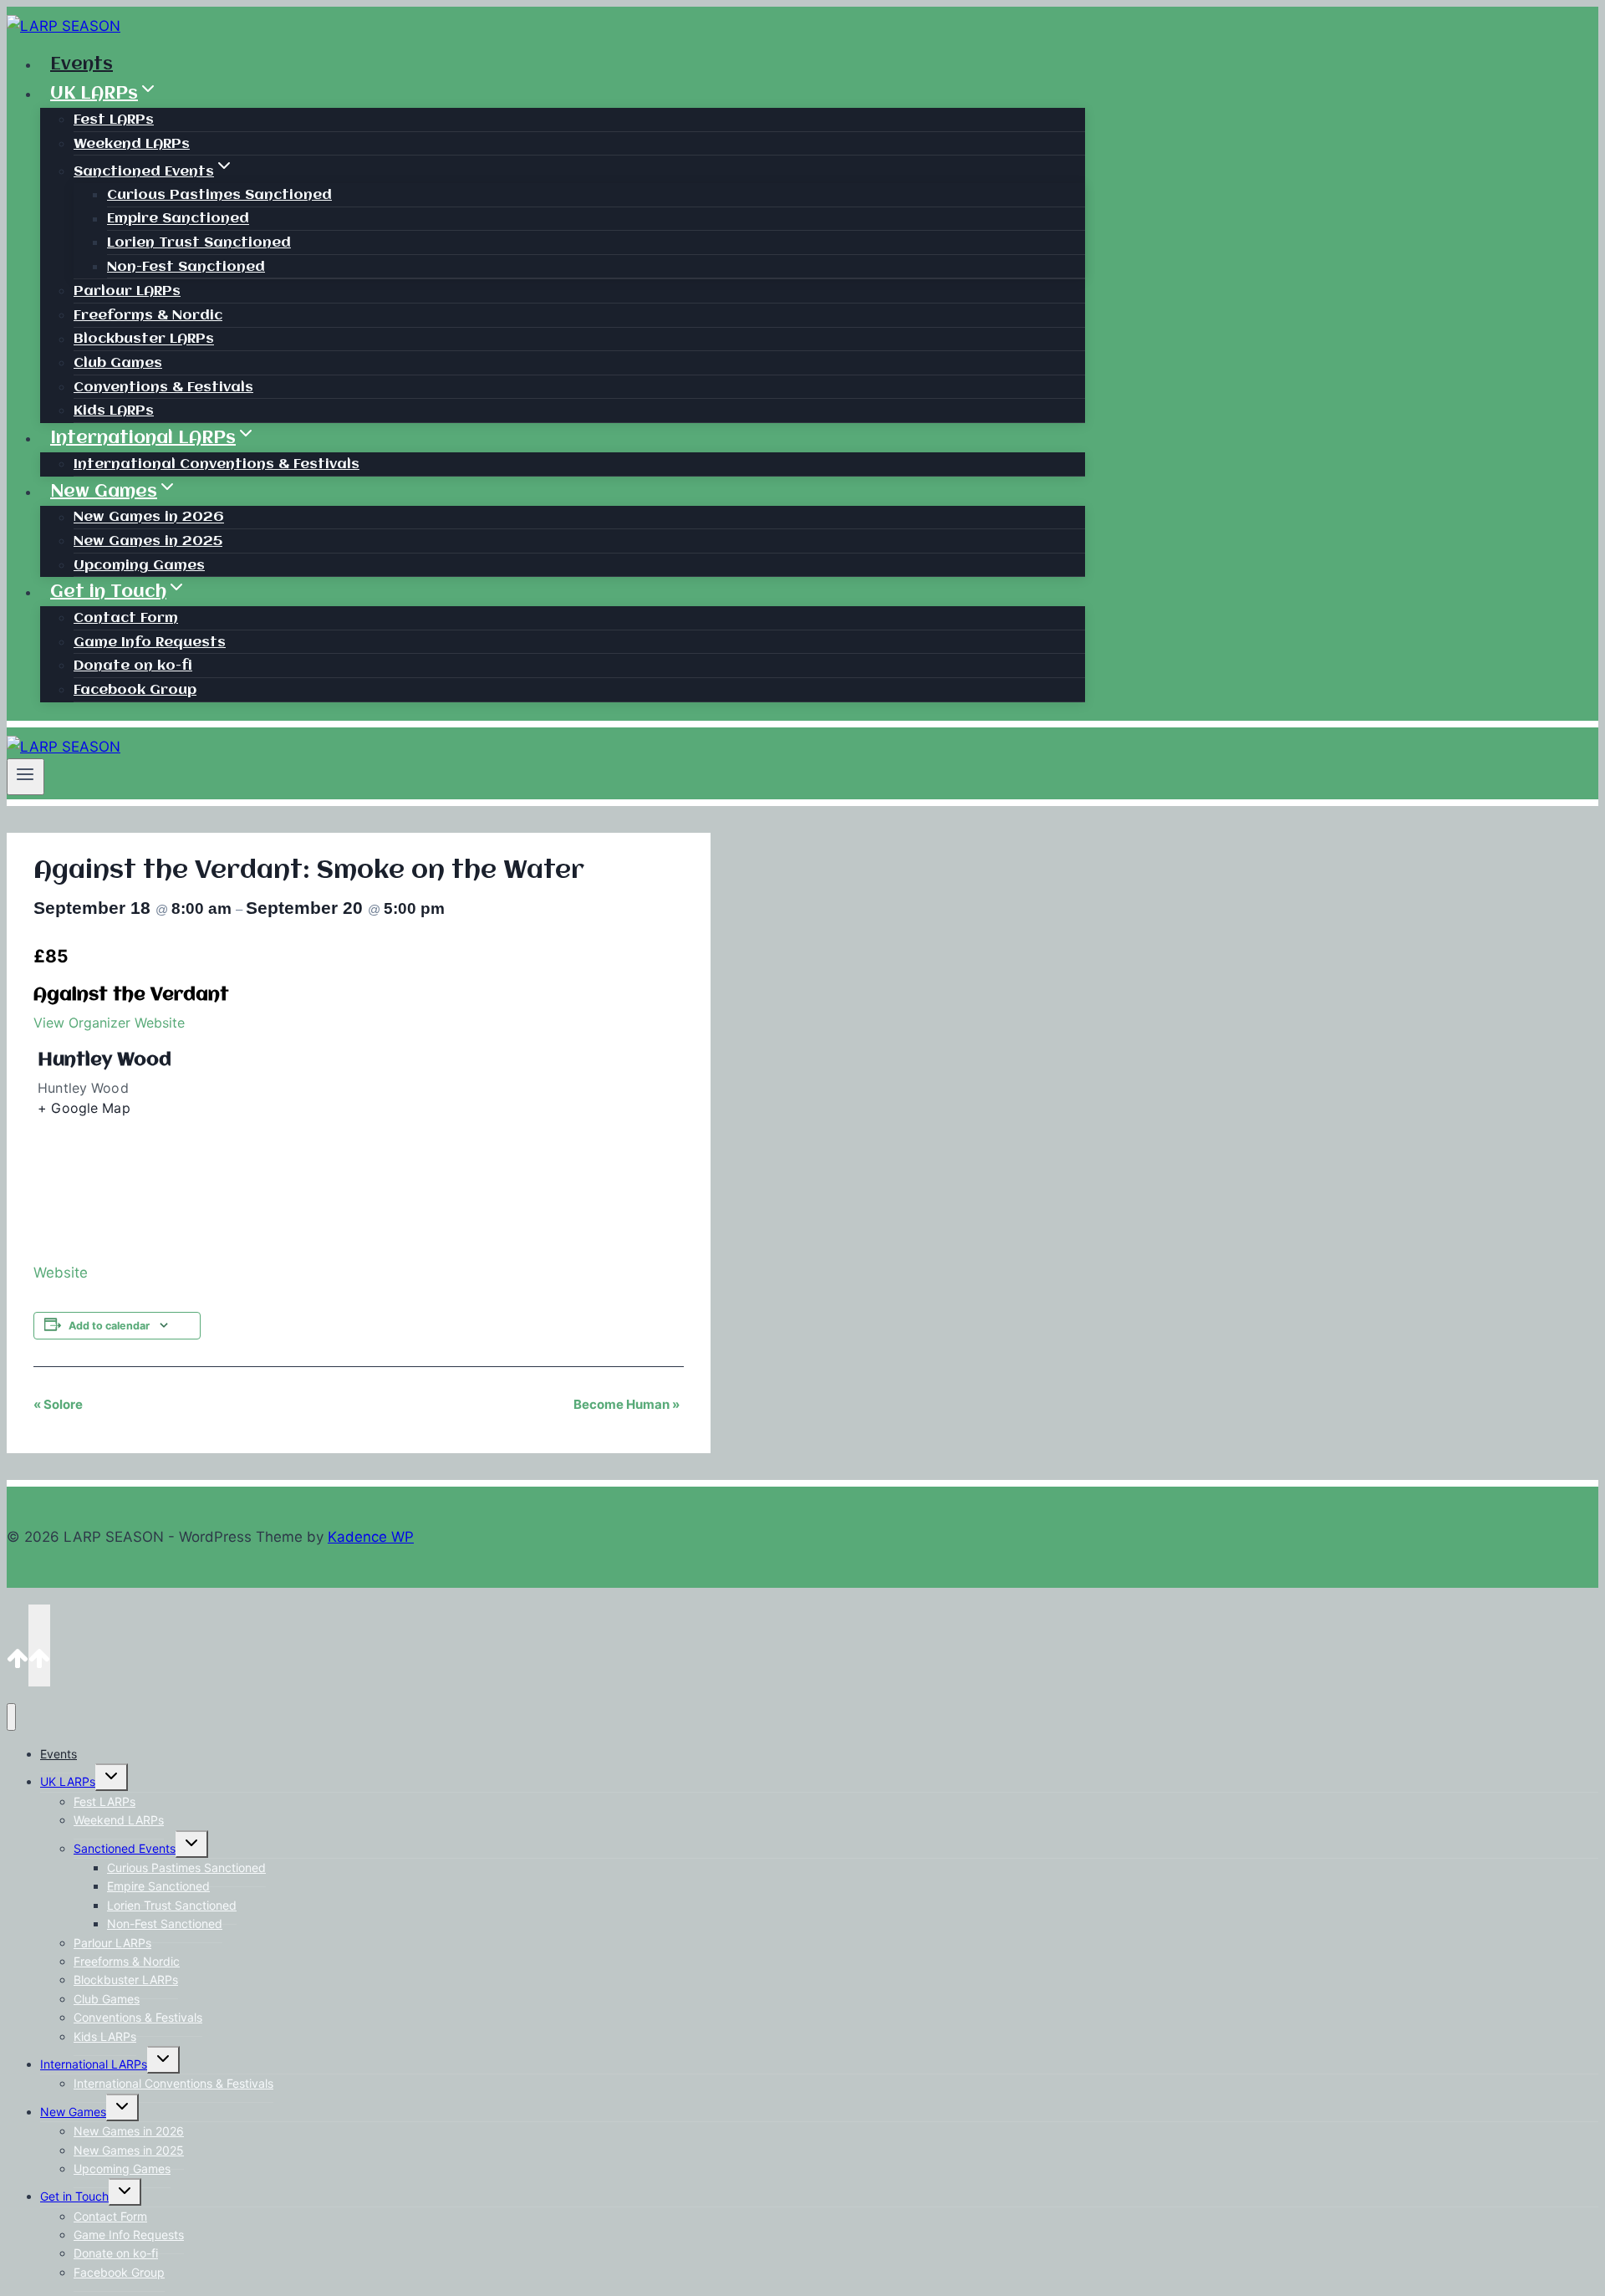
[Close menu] (11, 1717)
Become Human (627, 1404)
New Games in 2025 (148, 541)
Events (82, 65)
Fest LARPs (114, 120)
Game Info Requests (150, 643)
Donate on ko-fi (133, 666)
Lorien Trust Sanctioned (199, 243)
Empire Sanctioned (178, 219)
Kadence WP (371, 1537)
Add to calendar (109, 1326)
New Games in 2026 (149, 518)
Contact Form (126, 618)
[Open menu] (25, 777)
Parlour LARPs (127, 291)
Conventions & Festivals (163, 388)
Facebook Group (135, 690)
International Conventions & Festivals (217, 464)
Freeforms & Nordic (148, 316)
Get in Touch (74, 2196)
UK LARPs (68, 1781)
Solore (58, 1404)
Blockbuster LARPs (144, 340)
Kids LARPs (114, 411)
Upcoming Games (139, 566)
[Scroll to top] (18, 1644)
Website (61, 1273)
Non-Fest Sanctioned (186, 267)
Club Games (118, 363)
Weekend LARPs (132, 144)
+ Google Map (84, 1108)
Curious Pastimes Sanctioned (219, 195)
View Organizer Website (109, 1023)
